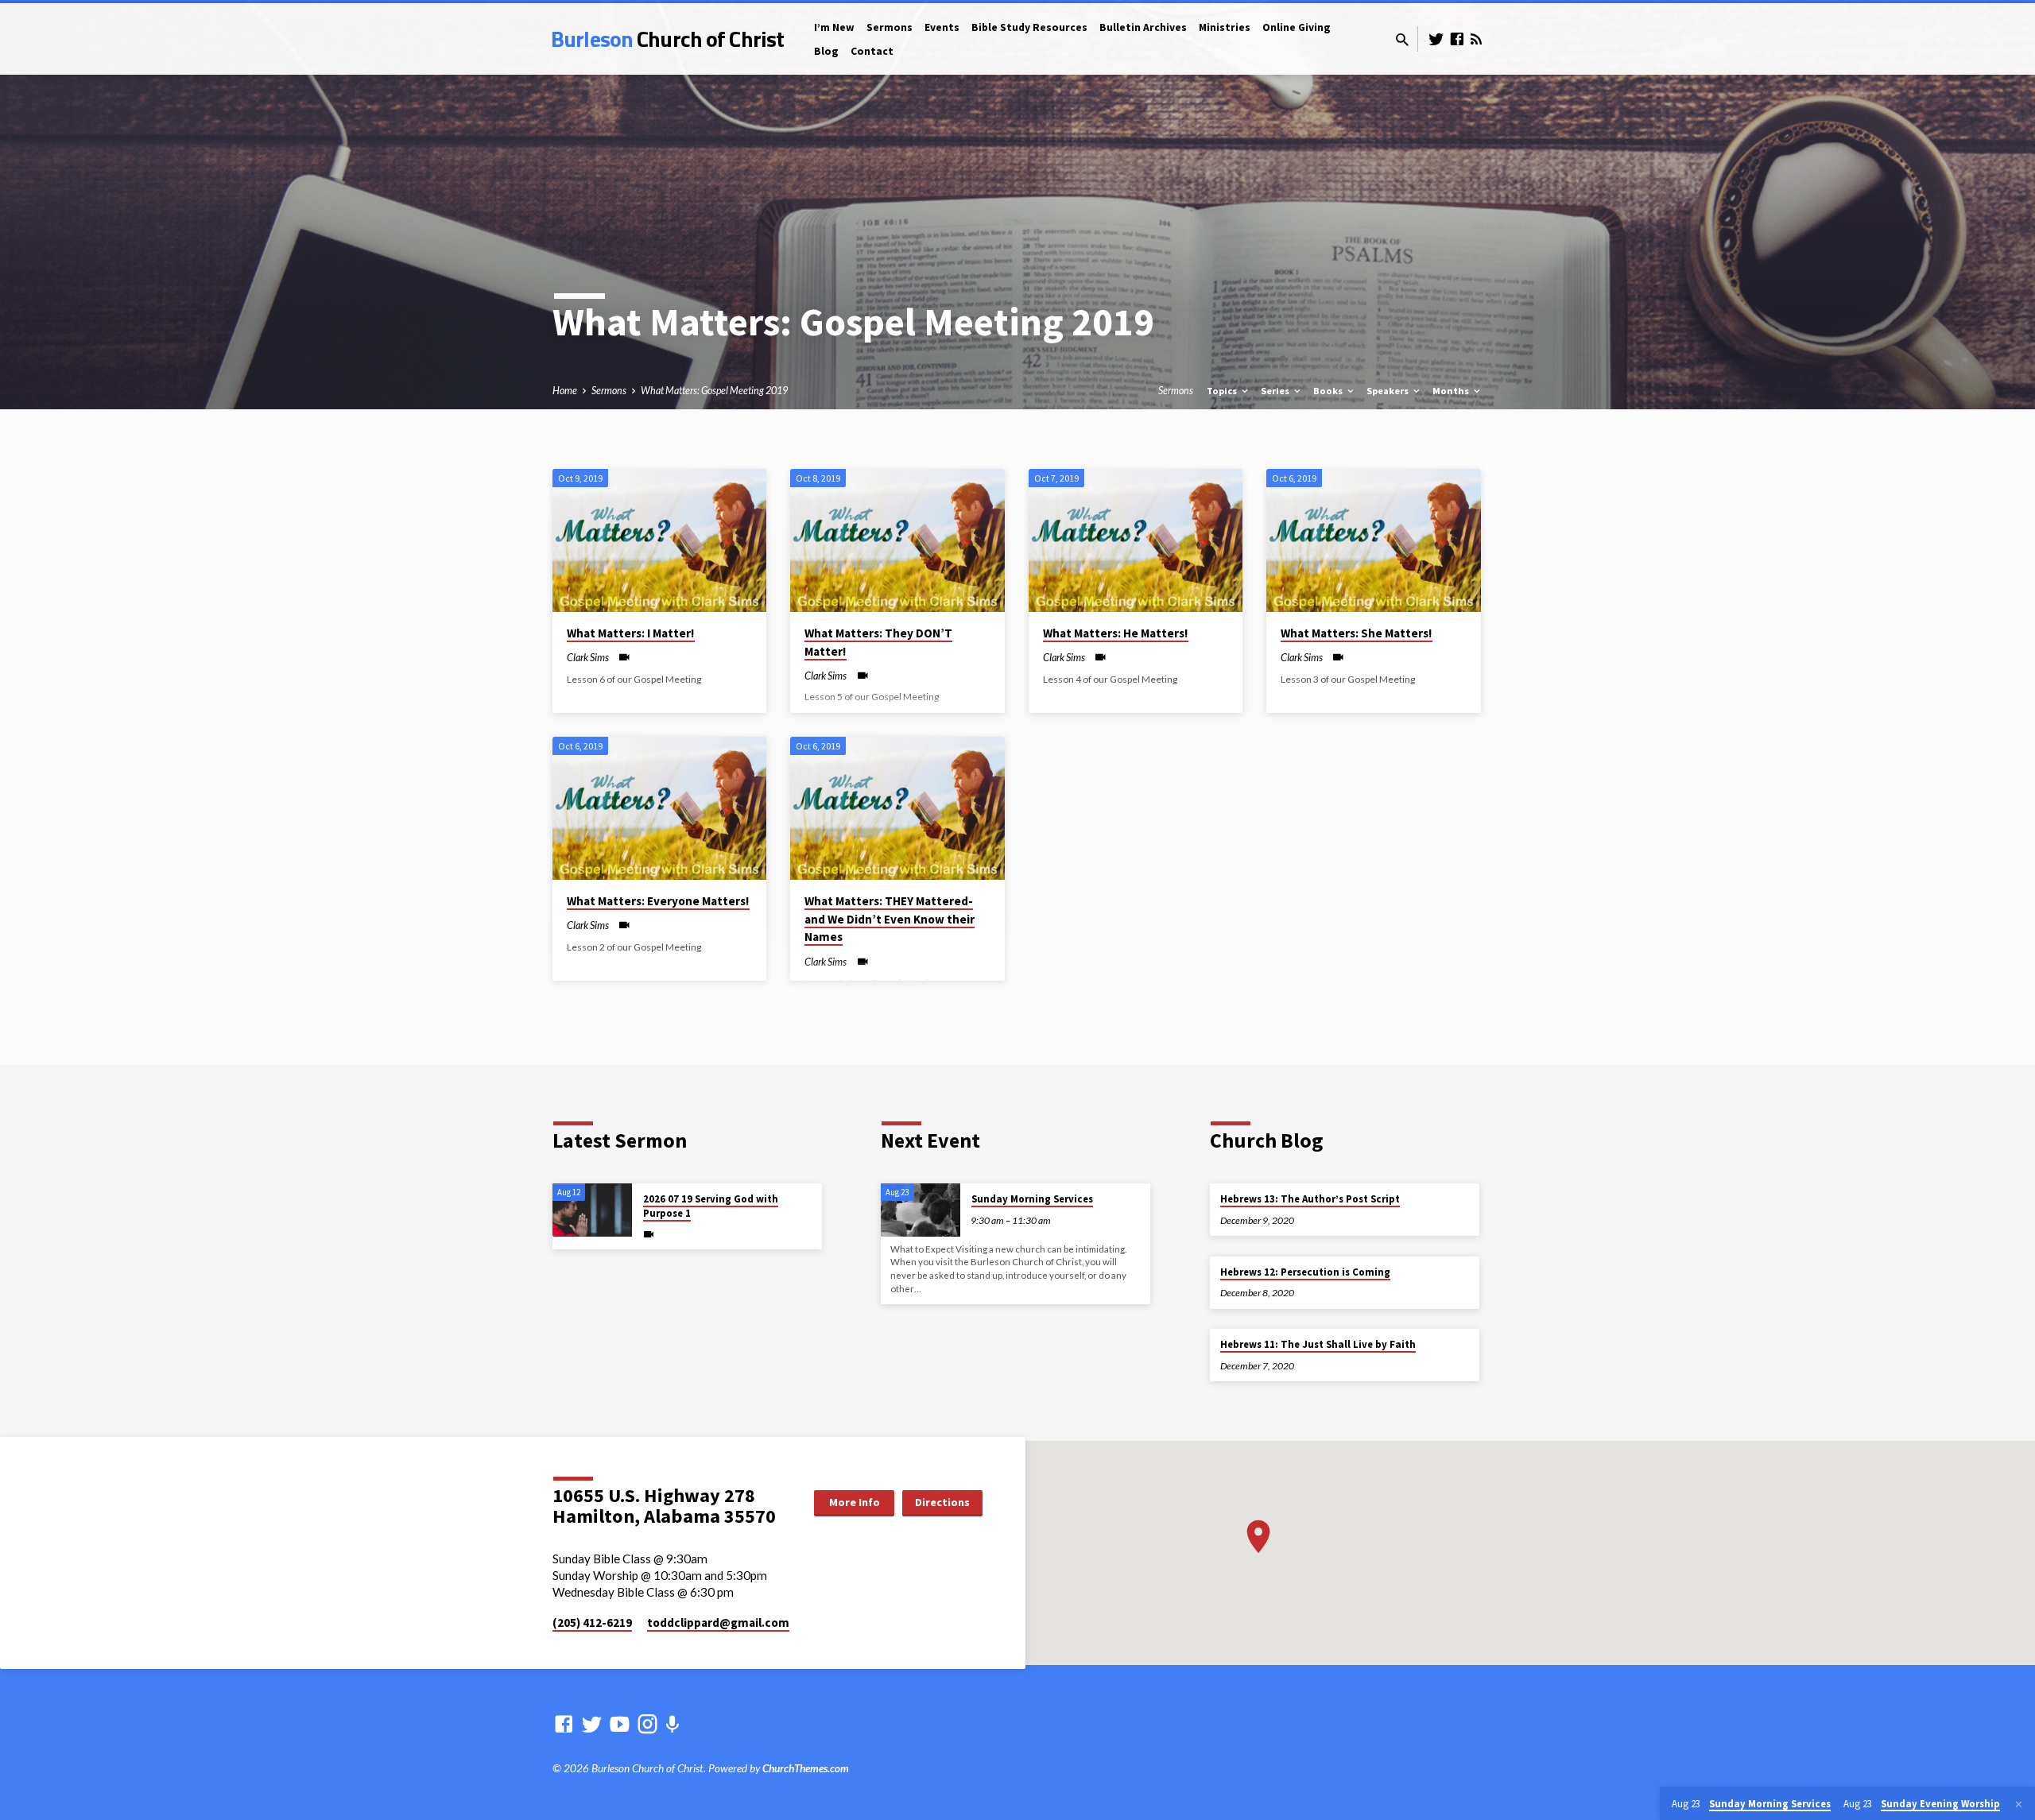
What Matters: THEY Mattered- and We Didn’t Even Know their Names (890, 919)
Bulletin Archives (1143, 27)
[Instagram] (647, 1724)
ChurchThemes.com (806, 1768)
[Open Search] (1402, 40)
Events (942, 27)
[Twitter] (1436, 39)
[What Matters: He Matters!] (1136, 540)
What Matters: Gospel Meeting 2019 (714, 391)
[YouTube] (620, 1724)
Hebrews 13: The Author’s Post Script (1310, 1199)
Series (1276, 391)
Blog (826, 51)
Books (1329, 391)
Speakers (1389, 391)
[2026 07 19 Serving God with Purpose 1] (592, 1210)
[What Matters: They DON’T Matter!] (897, 540)
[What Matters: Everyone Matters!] (659, 808)
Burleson (667, 39)
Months (1452, 391)
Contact (872, 51)
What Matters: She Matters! (1357, 633)
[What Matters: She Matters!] (1373, 540)
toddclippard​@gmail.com (718, 1623)
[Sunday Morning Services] (921, 1210)
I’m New (834, 27)
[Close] (2019, 1804)
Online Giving (1297, 27)
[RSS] (1476, 39)
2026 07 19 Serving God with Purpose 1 (711, 1206)
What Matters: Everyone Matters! (658, 901)
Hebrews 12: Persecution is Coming (1305, 1272)
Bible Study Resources (1029, 27)
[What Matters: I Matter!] (659, 540)
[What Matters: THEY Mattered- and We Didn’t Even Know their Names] (897, 808)
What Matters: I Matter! (631, 633)
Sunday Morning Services (1032, 1199)
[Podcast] (672, 1724)
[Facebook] (1457, 39)
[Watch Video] (624, 657)
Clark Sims (588, 657)
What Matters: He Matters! (1116, 633)
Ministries (1225, 27)
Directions (942, 1502)
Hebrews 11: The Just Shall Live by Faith (1318, 1344)
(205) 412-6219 (592, 1623)
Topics (1223, 391)
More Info (855, 1502)
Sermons (890, 27)
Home (565, 391)
